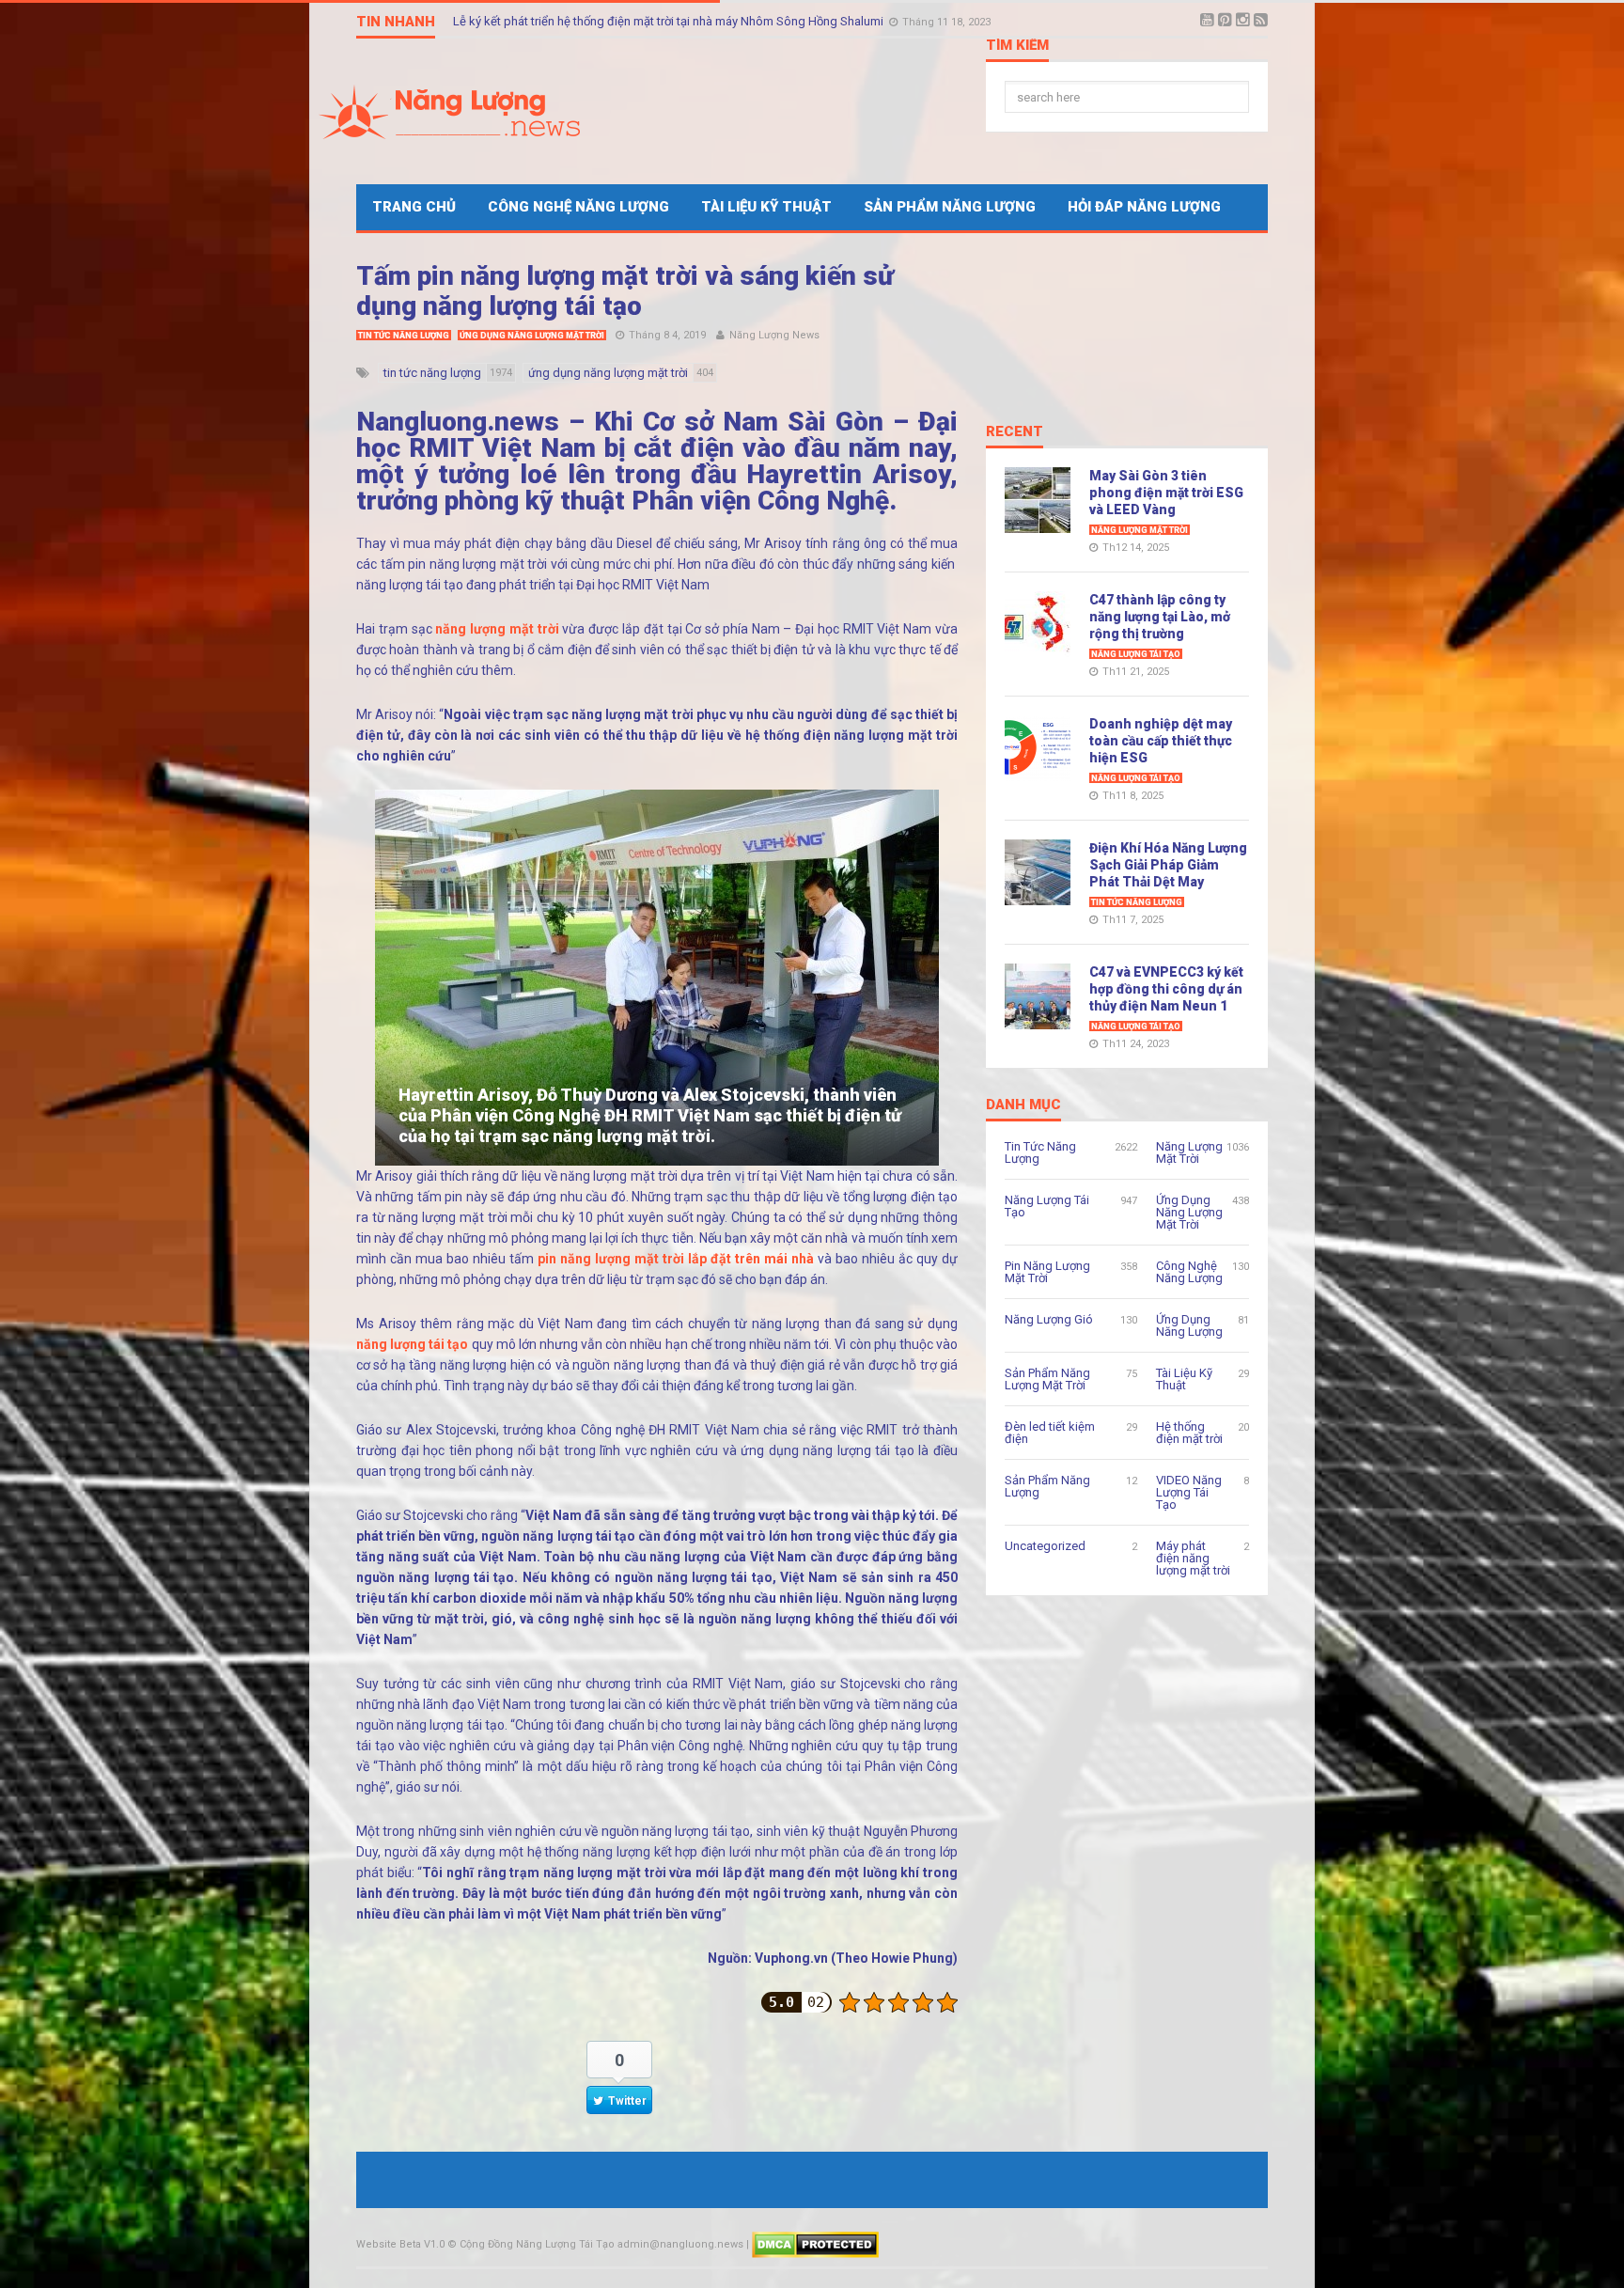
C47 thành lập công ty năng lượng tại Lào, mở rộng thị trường (1160, 617)
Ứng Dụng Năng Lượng (1189, 1325)
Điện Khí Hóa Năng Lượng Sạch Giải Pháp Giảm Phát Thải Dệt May (1168, 865)
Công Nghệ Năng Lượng (578, 207)
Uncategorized (1045, 1546)
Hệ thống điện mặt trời (1189, 1433)
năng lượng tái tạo (412, 1344)
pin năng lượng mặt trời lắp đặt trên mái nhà (676, 1259)
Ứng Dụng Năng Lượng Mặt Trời (532, 336)
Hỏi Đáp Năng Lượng (1144, 207)
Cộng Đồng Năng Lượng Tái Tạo (537, 2244)
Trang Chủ (414, 207)
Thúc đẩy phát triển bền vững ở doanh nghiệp (576, 21)
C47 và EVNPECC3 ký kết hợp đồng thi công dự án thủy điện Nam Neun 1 (1166, 989)
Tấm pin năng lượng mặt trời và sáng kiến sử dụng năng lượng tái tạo (625, 291)
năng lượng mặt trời (497, 629)
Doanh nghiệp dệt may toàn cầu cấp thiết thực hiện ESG (1161, 741)
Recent (1015, 432)
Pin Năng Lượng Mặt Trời (1047, 1272)
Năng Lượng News (774, 335)
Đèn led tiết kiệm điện (1050, 1433)
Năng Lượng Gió (1049, 1319)
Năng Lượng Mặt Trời (1140, 530)
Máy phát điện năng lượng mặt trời (1193, 1558)
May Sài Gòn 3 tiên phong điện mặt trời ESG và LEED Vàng (1166, 493)
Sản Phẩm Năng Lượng (950, 207)
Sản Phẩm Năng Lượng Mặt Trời (1047, 1379)
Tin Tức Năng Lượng (404, 336)
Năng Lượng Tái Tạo (1136, 654)
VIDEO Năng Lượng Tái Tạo (1189, 1492)
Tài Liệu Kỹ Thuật (766, 207)
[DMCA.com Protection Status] (815, 2244)
